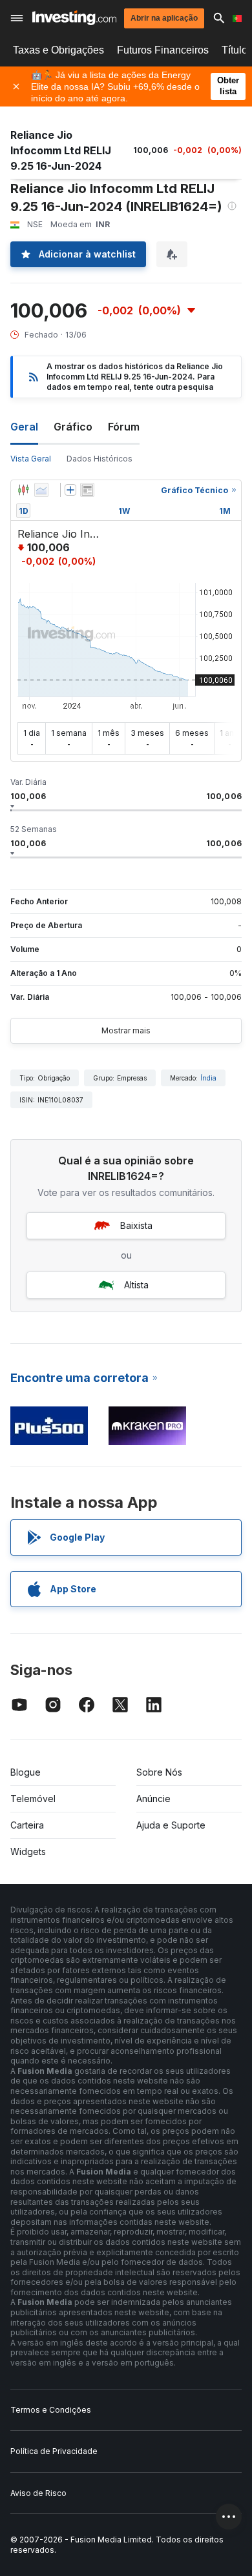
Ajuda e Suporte (171, 1825)
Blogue (26, 1772)
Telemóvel (33, 1799)
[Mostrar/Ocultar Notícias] (87, 490)
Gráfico (73, 427)
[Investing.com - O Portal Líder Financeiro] (74, 18)
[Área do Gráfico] (41, 490)
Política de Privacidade (54, 2451)
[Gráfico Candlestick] (23, 490)
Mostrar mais (126, 1030)
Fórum (124, 427)
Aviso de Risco (38, 2493)
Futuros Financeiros (163, 50)
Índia (208, 1078)
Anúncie (153, 1799)
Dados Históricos (100, 459)
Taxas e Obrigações (58, 50)
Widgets (28, 1851)
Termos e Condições (51, 2410)
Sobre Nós (159, 1772)
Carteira (27, 1825)
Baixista (136, 1225)
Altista (136, 1285)
